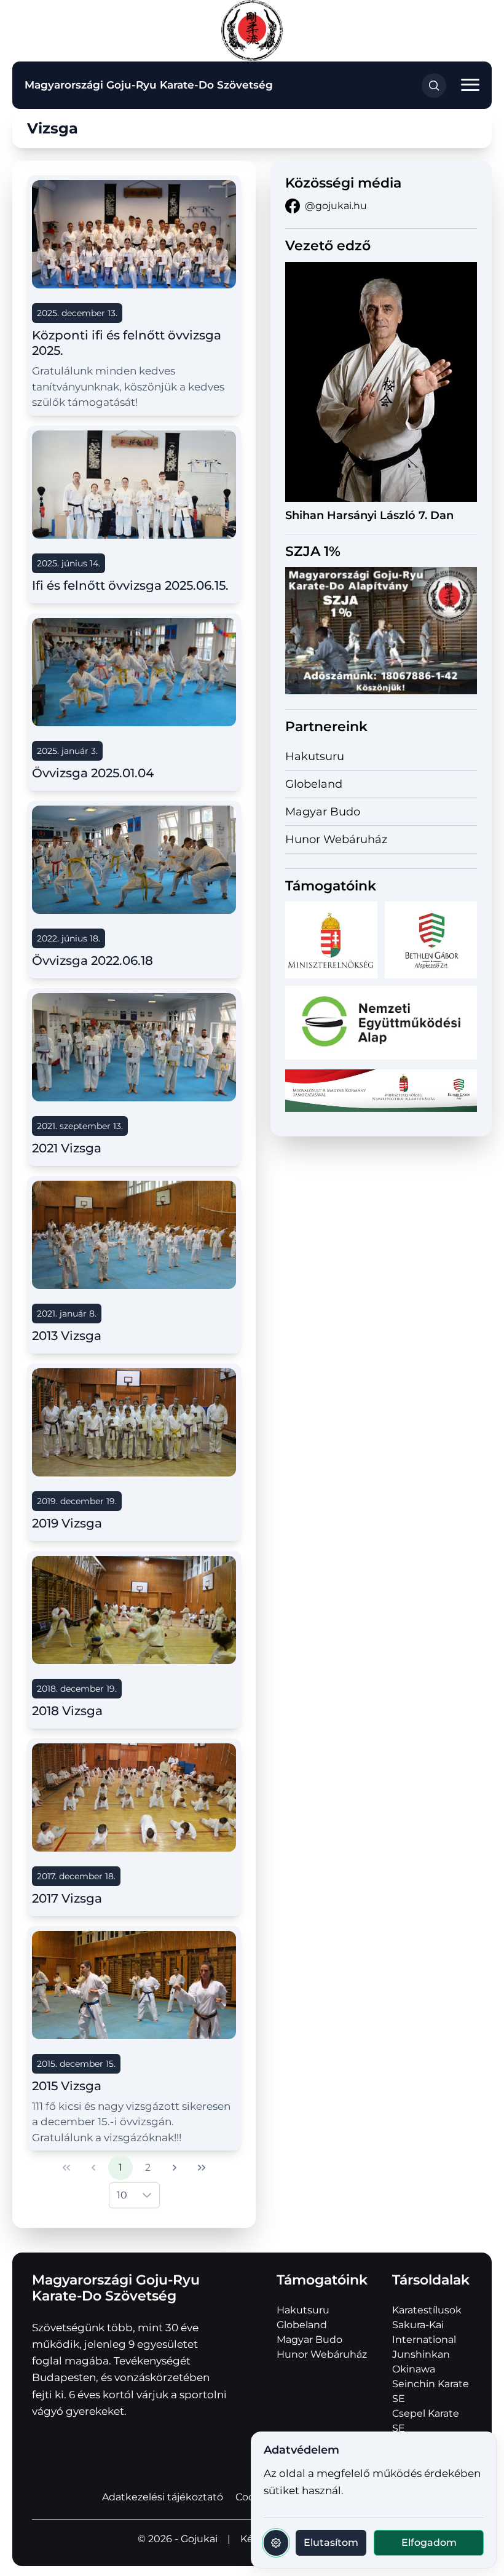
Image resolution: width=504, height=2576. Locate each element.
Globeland (314, 784)
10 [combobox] (122, 2195)
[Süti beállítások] (276, 2543)
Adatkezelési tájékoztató (163, 2497)
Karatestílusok (427, 2310)
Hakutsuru (315, 756)
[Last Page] (202, 2168)
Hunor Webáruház (336, 839)
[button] (470, 85)
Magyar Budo (323, 812)
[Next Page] (175, 2168)
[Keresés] (434, 85)
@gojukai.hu (336, 206)
